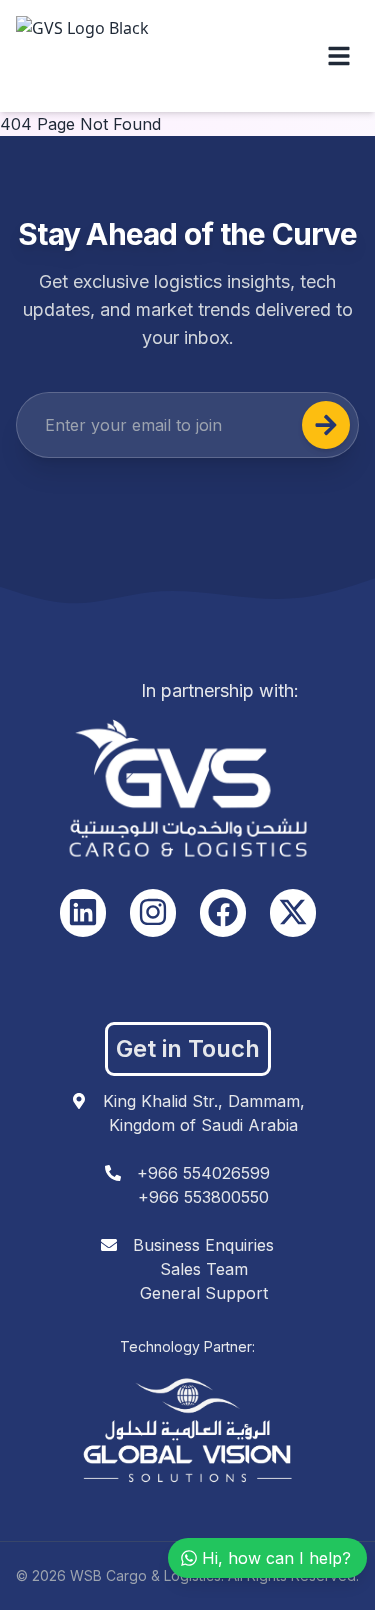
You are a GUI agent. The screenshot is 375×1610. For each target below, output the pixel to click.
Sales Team (204, 1269)
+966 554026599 (203, 1173)
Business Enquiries (203, 1245)
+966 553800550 (203, 1197)
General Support (204, 1293)
